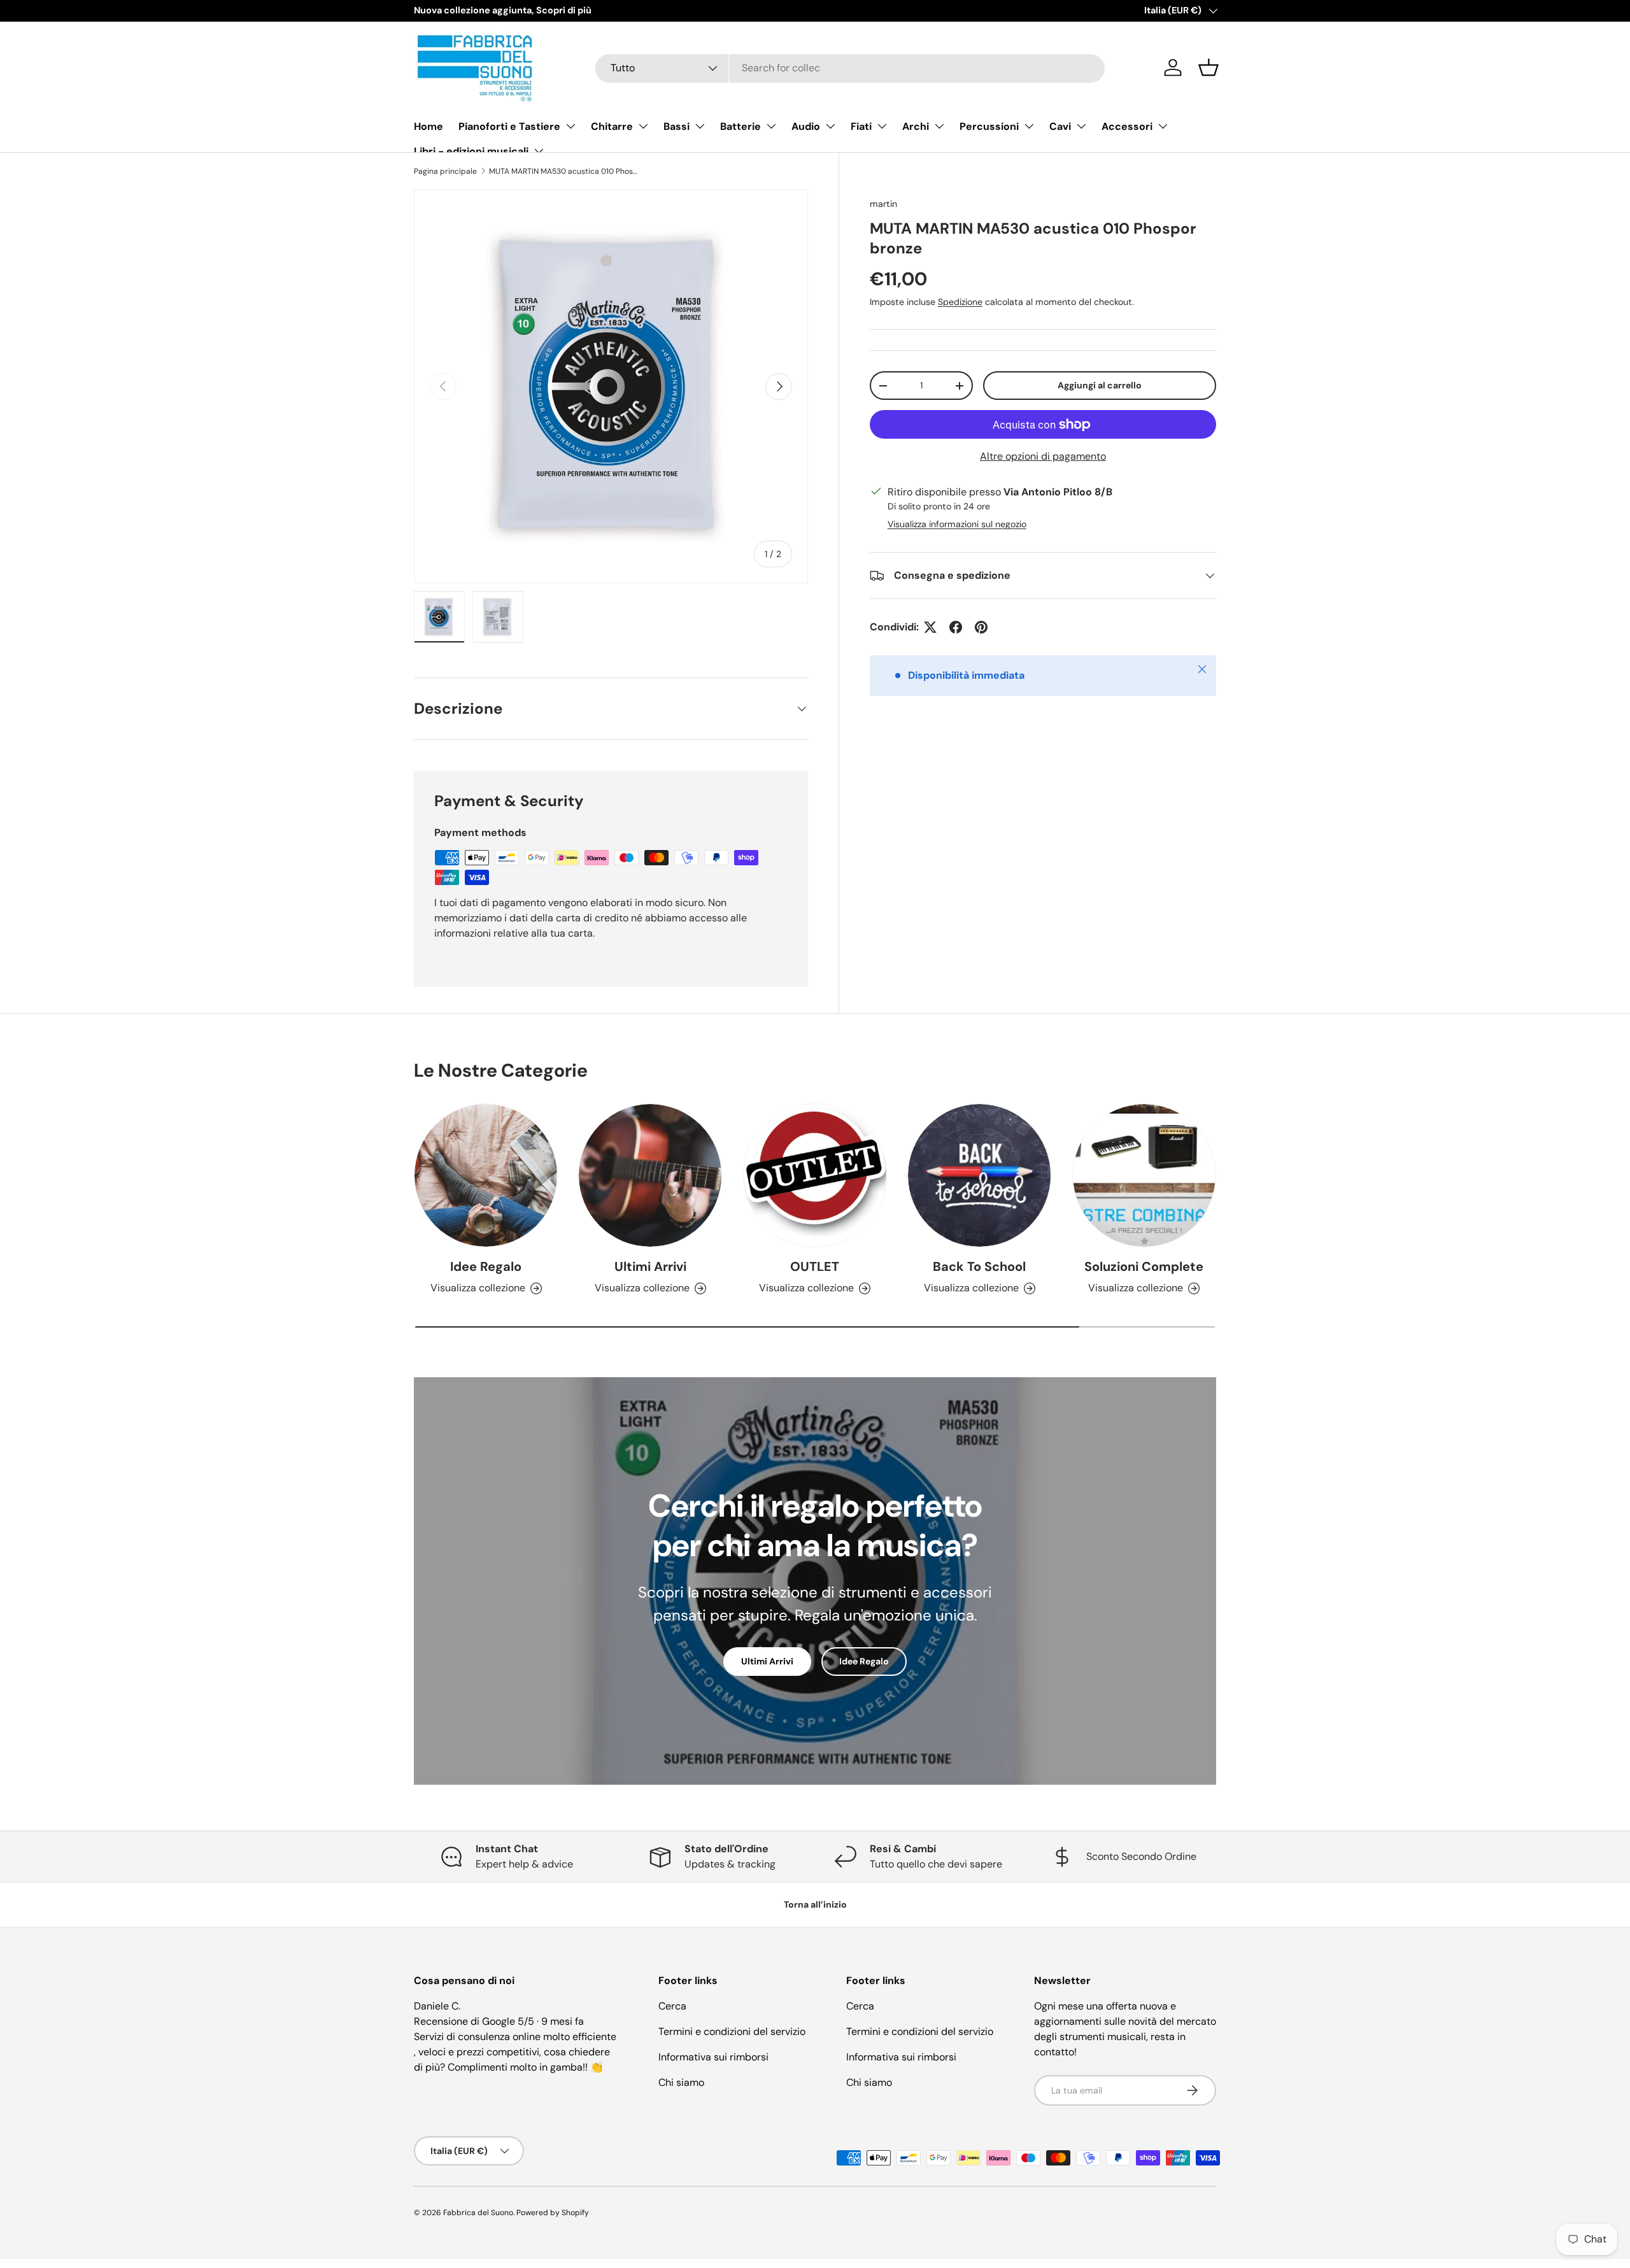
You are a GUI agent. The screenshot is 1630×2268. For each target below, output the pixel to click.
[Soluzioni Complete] (1144, 1175)
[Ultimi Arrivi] (650, 1175)
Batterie (741, 126)
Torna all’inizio (815, 1904)
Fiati (861, 126)
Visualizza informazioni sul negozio (957, 524)
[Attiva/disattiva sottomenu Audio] (830, 126)
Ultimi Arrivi (650, 1266)
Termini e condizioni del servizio (732, 2031)
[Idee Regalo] (486, 1175)
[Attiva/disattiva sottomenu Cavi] (1081, 126)
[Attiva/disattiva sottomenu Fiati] (882, 126)
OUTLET (815, 1266)
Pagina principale (445, 171)
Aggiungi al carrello (1100, 385)
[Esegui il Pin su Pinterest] (981, 627)
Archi (916, 126)
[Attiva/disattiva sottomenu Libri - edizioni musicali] (539, 151)
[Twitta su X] (930, 627)
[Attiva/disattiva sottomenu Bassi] (700, 126)
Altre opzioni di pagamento (1043, 456)
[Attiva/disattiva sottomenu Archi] (939, 126)
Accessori (1127, 126)
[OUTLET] (815, 1175)
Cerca (672, 2006)
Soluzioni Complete (1144, 1266)
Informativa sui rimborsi (713, 2057)
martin (883, 204)
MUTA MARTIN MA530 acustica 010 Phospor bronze (565, 171)
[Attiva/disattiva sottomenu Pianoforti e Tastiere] (570, 126)
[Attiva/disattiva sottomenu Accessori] (1163, 126)
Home (429, 126)
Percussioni (989, 126)
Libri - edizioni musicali (471, 151)
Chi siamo (681, 2082)
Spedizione (960, 302)
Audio (806, 126)
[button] (1208, 67)
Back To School (979, 1266)
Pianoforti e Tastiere (509, 126)
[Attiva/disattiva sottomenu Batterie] (771, 126)
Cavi (1060, 126)
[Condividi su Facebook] (956, 627)
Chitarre (612, 126)
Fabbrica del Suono (478, 2213)
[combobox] (850, 68)
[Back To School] (979, 1175)
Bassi (677, 126)
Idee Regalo (486, 1266)
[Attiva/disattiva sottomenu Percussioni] (1029, 126)
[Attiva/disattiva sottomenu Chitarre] (643, 126)
